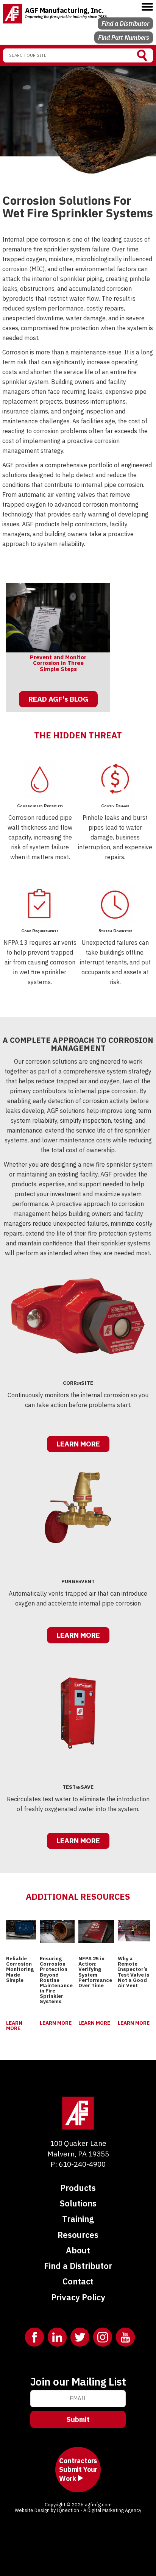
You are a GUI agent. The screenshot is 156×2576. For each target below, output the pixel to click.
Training (78, 2219)
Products (78, 2188)
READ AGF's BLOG (58, 699)
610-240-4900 (82, 2164)
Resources (78, 2235)
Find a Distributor (125, 23)
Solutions (78, 2203)
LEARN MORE (78, 1444)
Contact (78, 2281)
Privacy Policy (78, 2297)
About (78, 2250)
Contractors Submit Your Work (78, 2470)
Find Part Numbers (124, 37)
